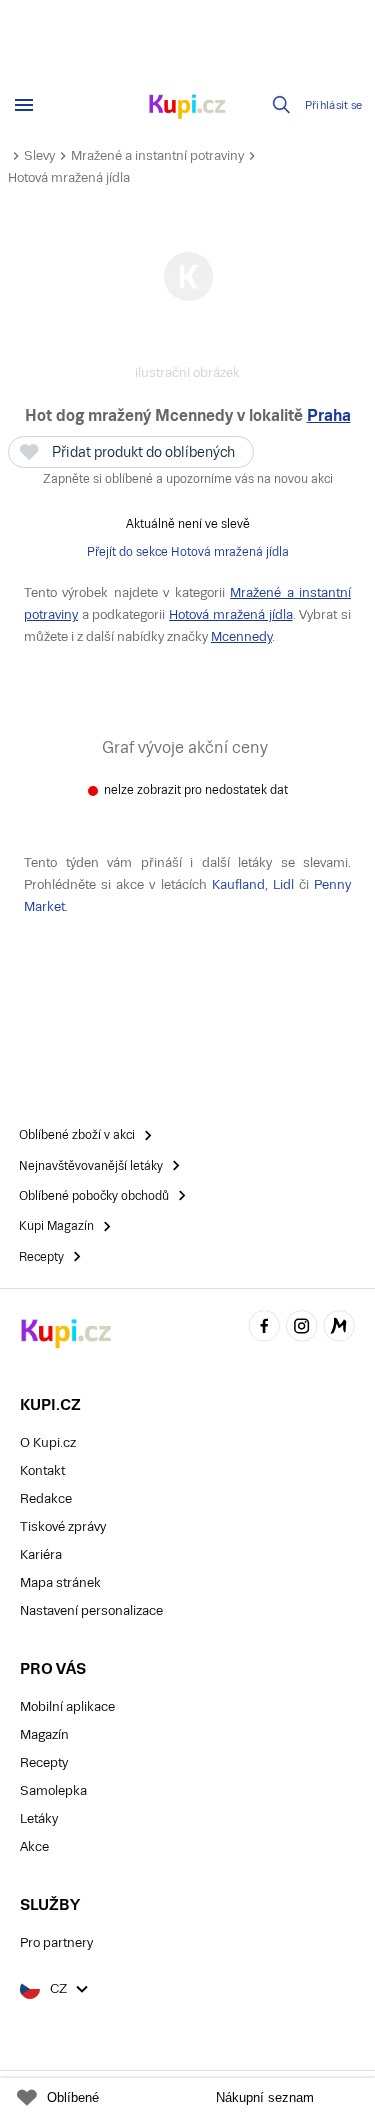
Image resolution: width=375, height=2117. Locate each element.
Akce (34, 1846)
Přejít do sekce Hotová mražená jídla (188, 552)
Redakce (46, 1498)
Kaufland (238, 884)
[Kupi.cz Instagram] (302, 1328)
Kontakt (42, 1470)
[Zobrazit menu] (24, 105)
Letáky (39, 1818)
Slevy (39, 155)
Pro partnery (56, 1942)
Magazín (44, 1734)
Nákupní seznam (265, 2097)
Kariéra (41, 1554)
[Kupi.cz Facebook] (264, 1328)
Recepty (44, 1762)
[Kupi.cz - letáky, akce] (188, 108)
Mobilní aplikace (67, 1706)
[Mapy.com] (339, 1328)
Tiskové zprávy (63, 1526)
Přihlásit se (334, 105)
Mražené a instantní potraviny (157, 155)
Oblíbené (73, 2097)
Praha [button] (329, 415)
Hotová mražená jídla (69, 177)
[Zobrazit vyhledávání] (282, 105)
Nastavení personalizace (91, 1610)
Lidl (283, 884)
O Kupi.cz (48, 1442)
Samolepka (53, 1790)
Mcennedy (241, 636)
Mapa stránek (60, 1582)
